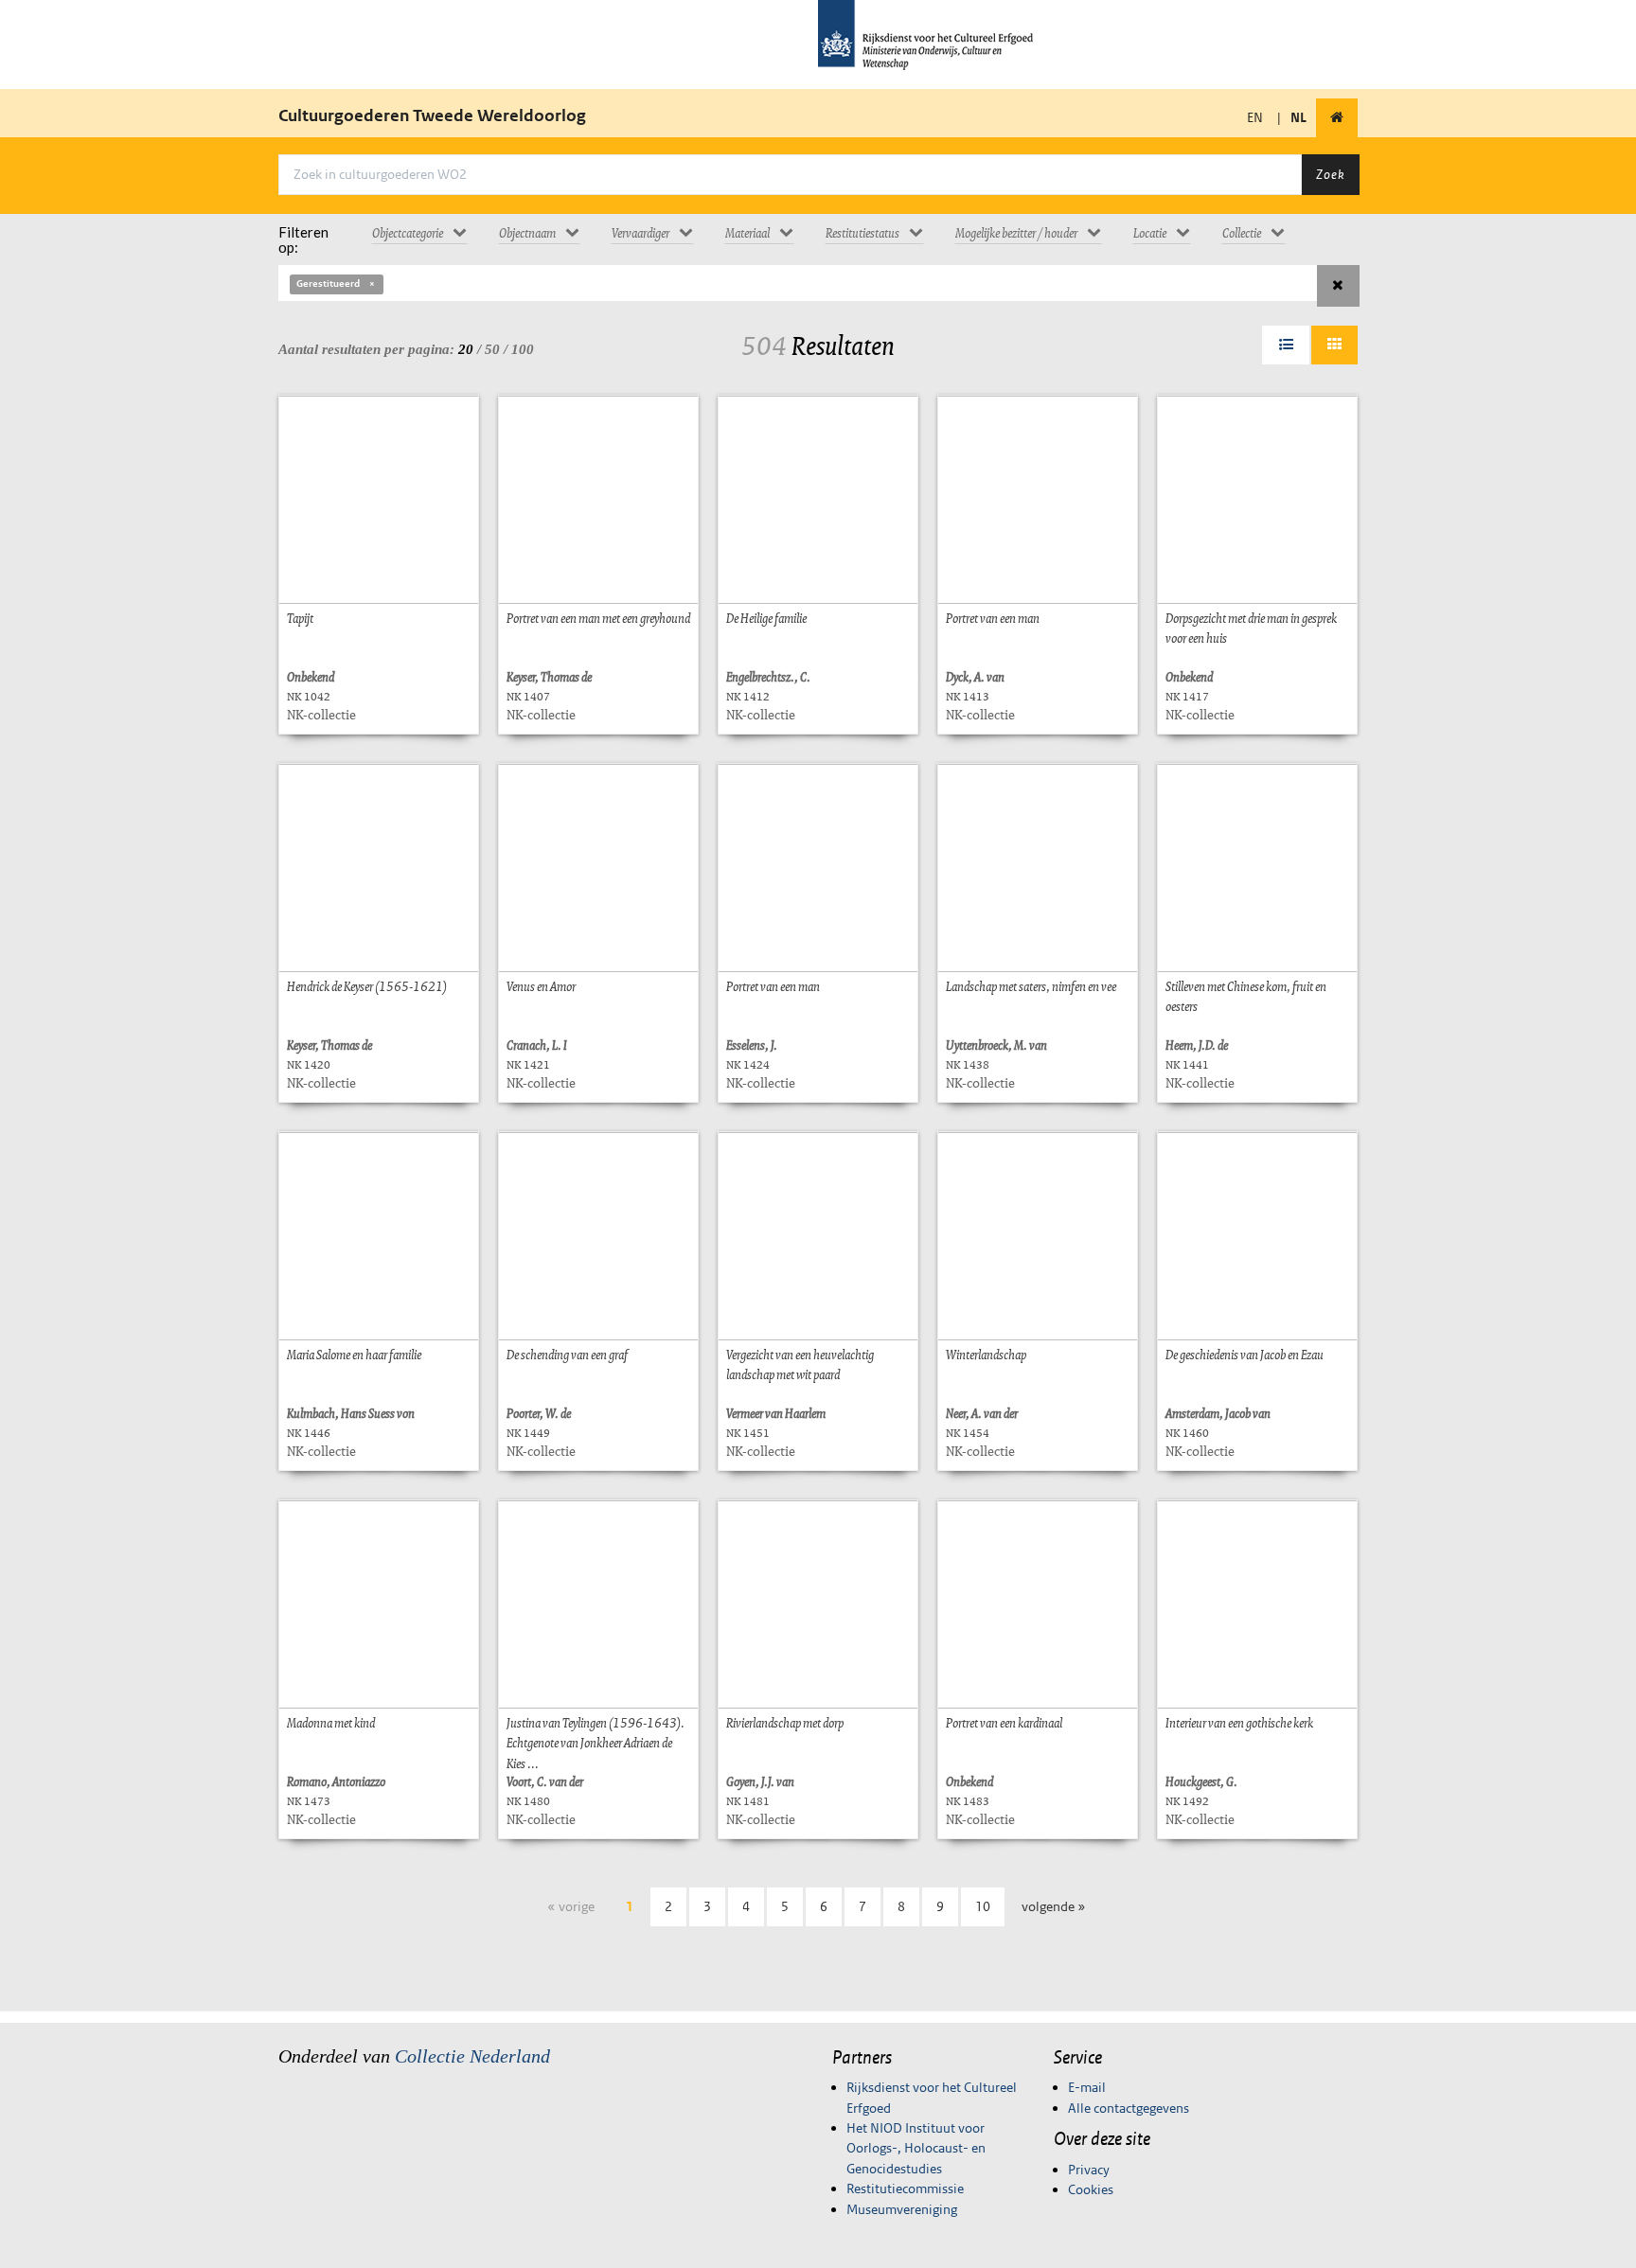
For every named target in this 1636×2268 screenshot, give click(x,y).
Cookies (1091, 2189)
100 (523, 349)
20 (466, 349)
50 (492, 349)
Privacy (1089, 2170)
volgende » (1054, 1906)
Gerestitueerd (328, 283)
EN (1255, 117)
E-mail (1087, 2087)
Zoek (1330, 174)
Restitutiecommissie (905, 2188)
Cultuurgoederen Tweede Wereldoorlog (432, 115)
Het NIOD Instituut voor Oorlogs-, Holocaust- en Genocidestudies (916, 2148)
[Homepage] (1337, 118)
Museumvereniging (902, 2209)
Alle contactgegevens (1129, 2108)
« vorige (571, 1906)
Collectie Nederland (472, 2056)
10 (983, 1906)
